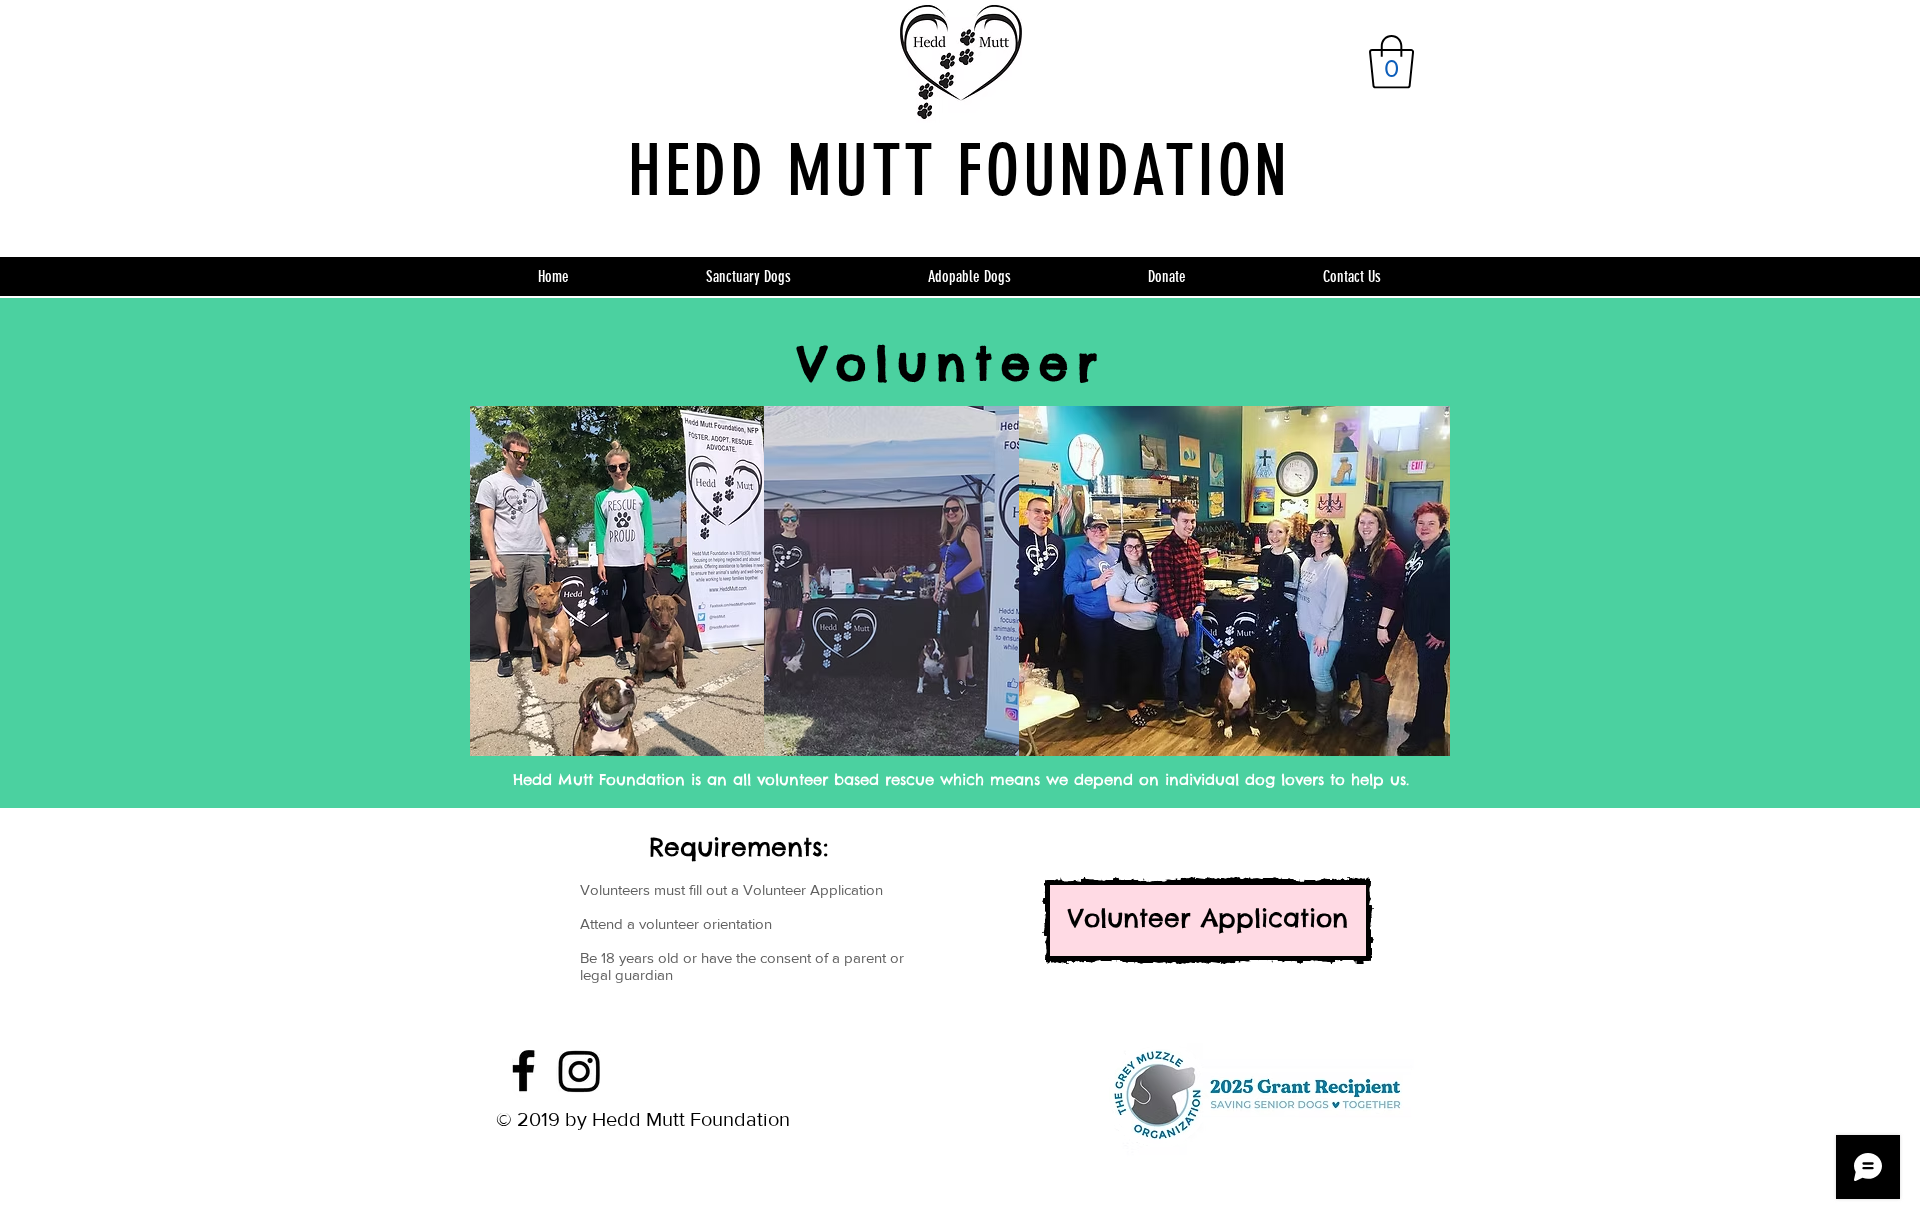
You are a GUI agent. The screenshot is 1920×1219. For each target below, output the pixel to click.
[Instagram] (579, 1070)
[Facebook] (523, 1070)
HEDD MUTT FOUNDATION (959, 171)
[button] (1391, 62)
